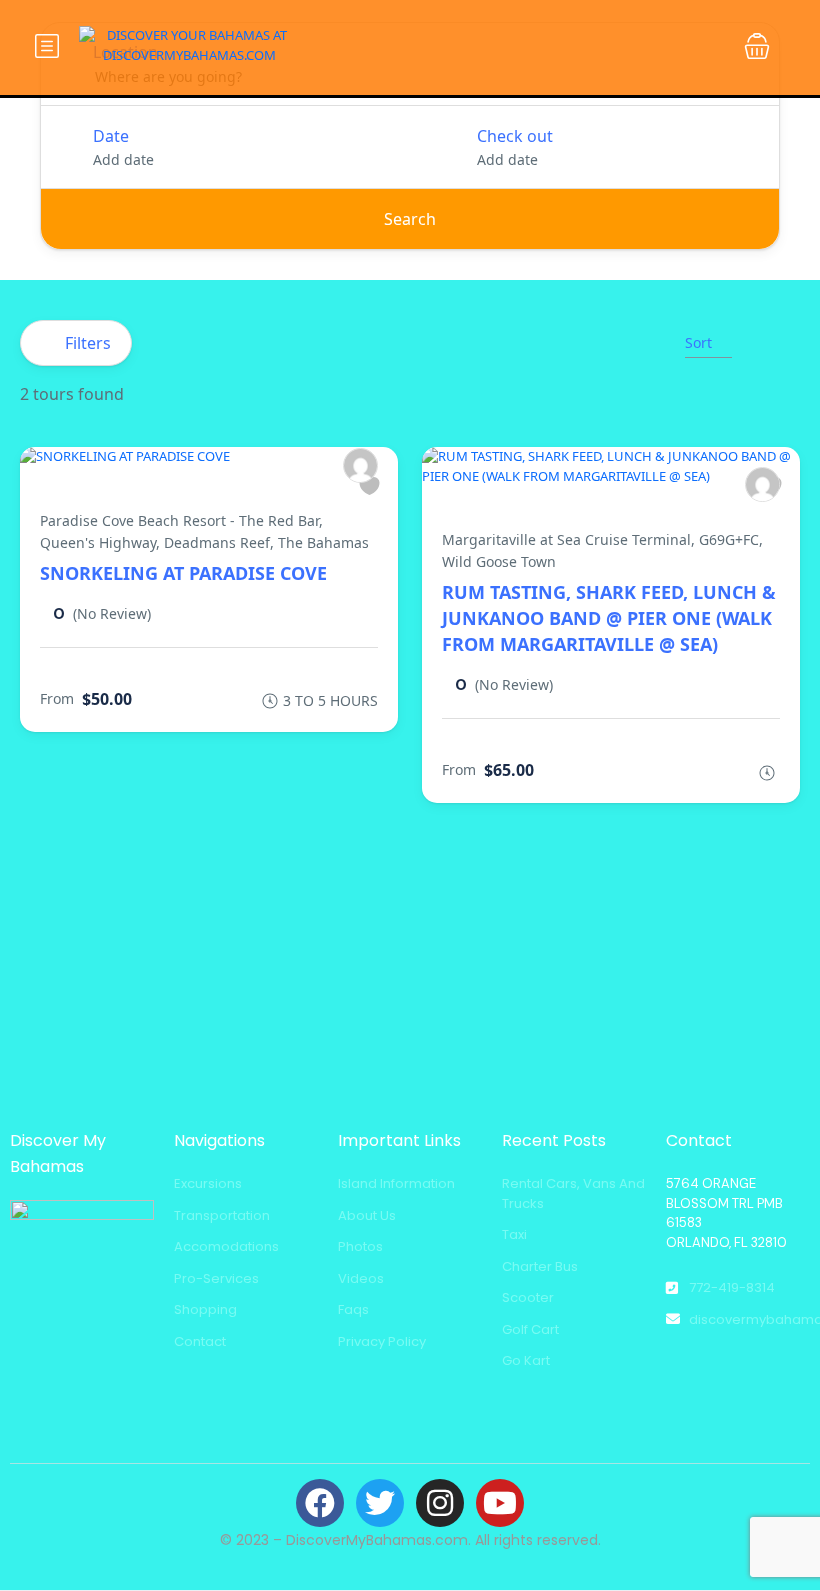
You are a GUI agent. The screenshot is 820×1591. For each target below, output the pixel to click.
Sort (698, 342)
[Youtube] (500, 1503)
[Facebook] (320, 1503)
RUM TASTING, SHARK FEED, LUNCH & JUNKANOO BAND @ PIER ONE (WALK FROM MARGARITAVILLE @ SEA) (609, 618)
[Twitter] (380, 1503)
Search (410, 219)
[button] (757, 46)
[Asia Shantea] (762, 484)
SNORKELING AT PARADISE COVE (183, 573)
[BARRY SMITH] (360, 465)
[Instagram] (440, 1503)
